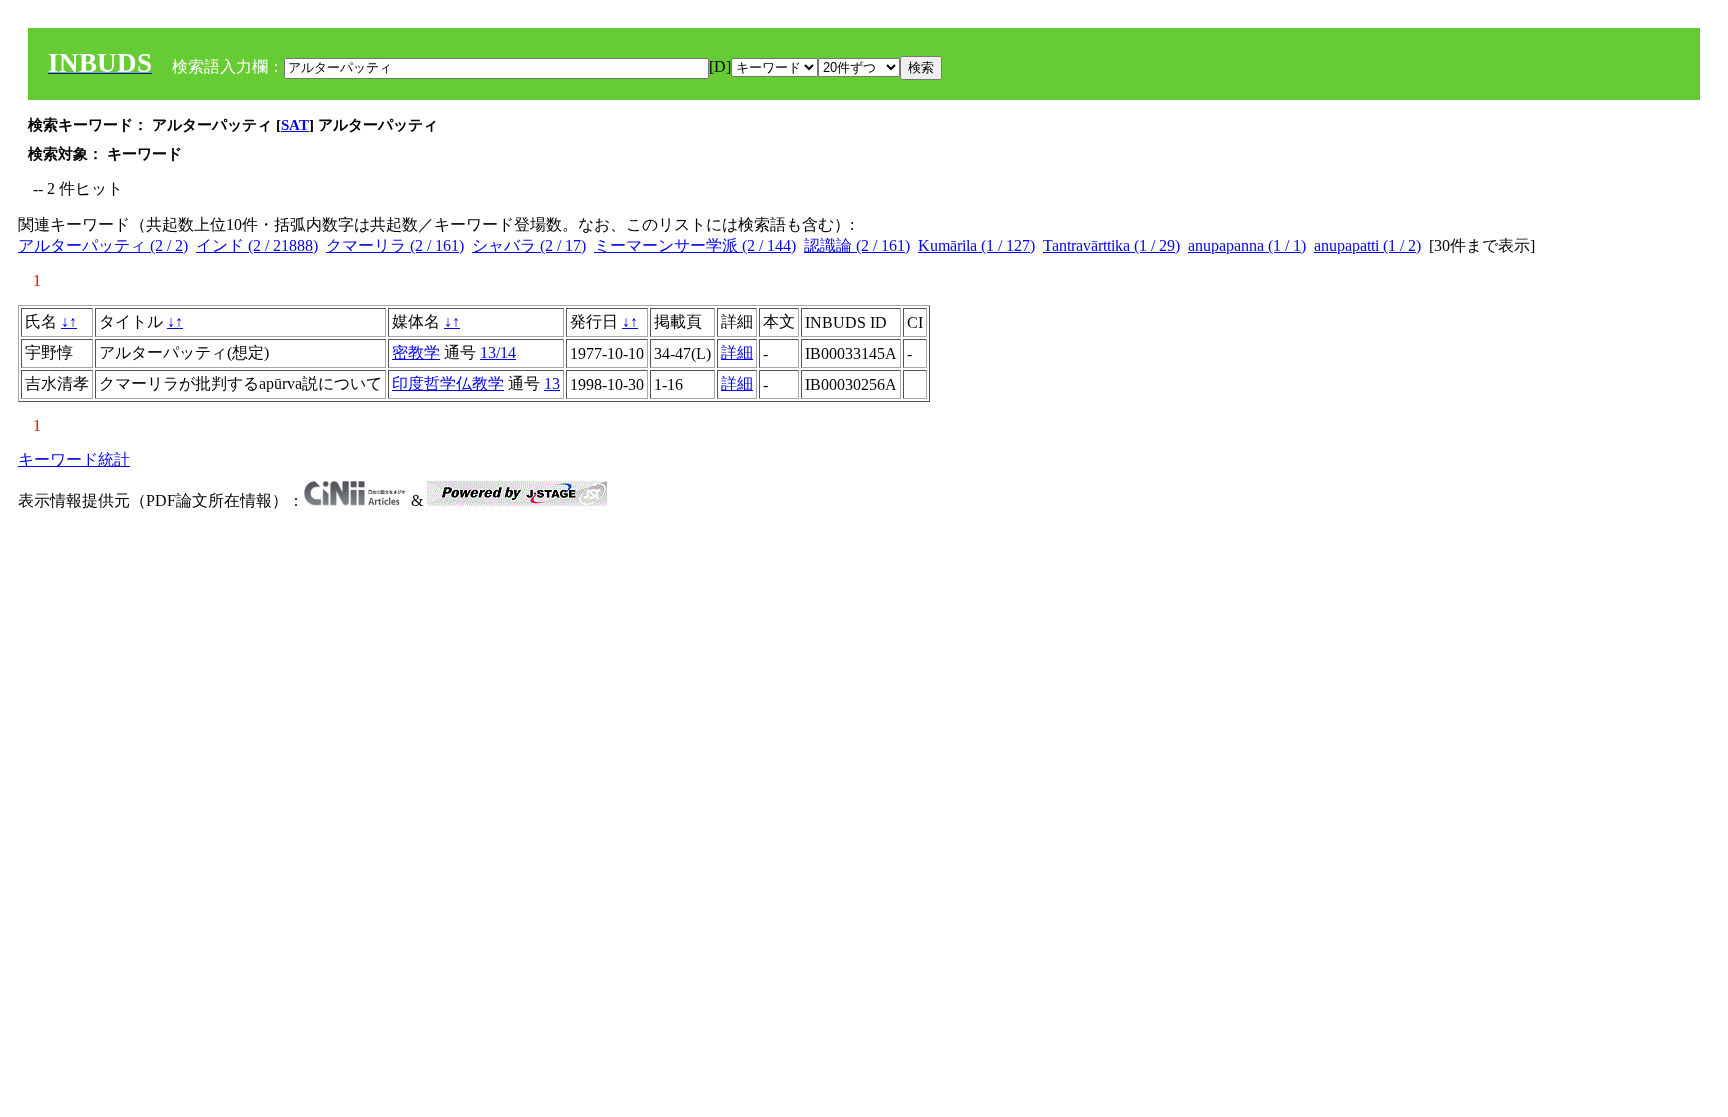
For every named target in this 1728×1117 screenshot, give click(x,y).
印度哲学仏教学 (448, 383)
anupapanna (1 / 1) (1247, 245)
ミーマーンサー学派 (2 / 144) (695, 245)
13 (552, 383)
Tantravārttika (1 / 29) (1111, 245)
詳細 (737, 352)
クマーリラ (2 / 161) (395, 245)
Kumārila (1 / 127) (976, 245)
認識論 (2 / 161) (857, 245)
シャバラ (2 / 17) (529, 245)
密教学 (416, 352)
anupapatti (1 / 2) (1367, 245)
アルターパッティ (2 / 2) (103, 245)
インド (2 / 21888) (257, 245)
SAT (295, 125)
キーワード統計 (74, 459)
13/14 (498, 352)
